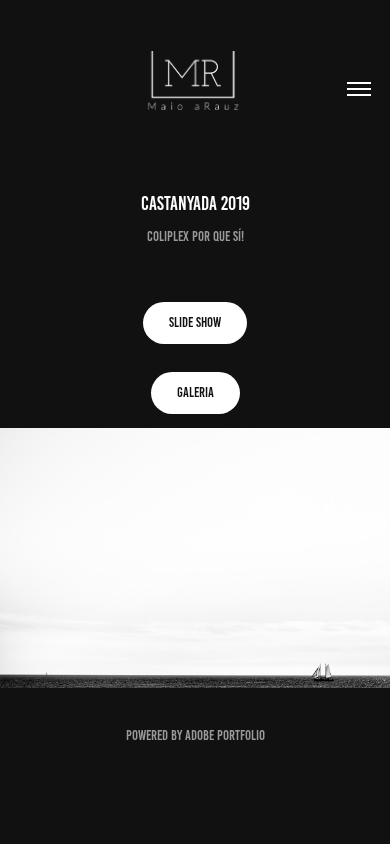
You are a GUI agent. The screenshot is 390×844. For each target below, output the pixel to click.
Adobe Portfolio (225, 735)
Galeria (195, 392)
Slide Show (195, 322)
